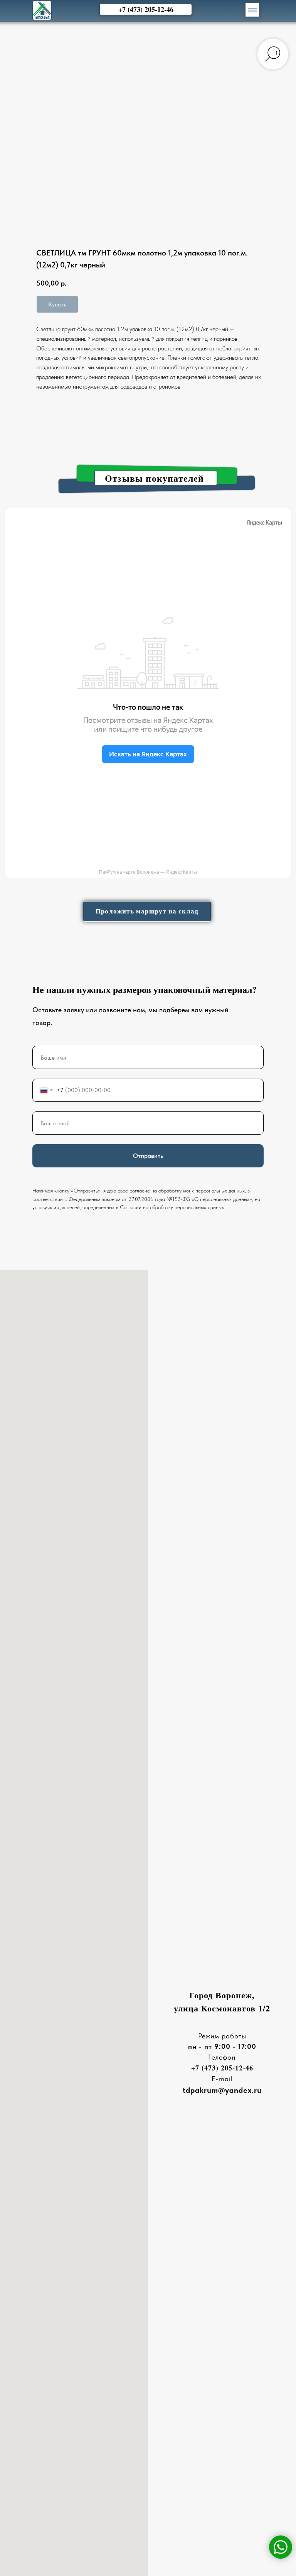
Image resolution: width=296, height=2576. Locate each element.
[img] (42, 10)
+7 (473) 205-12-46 (222, 2068)
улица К (191, 2008)
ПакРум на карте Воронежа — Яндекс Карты (148, 872)
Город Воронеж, (222, 1995)
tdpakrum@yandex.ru (222, 2090)
